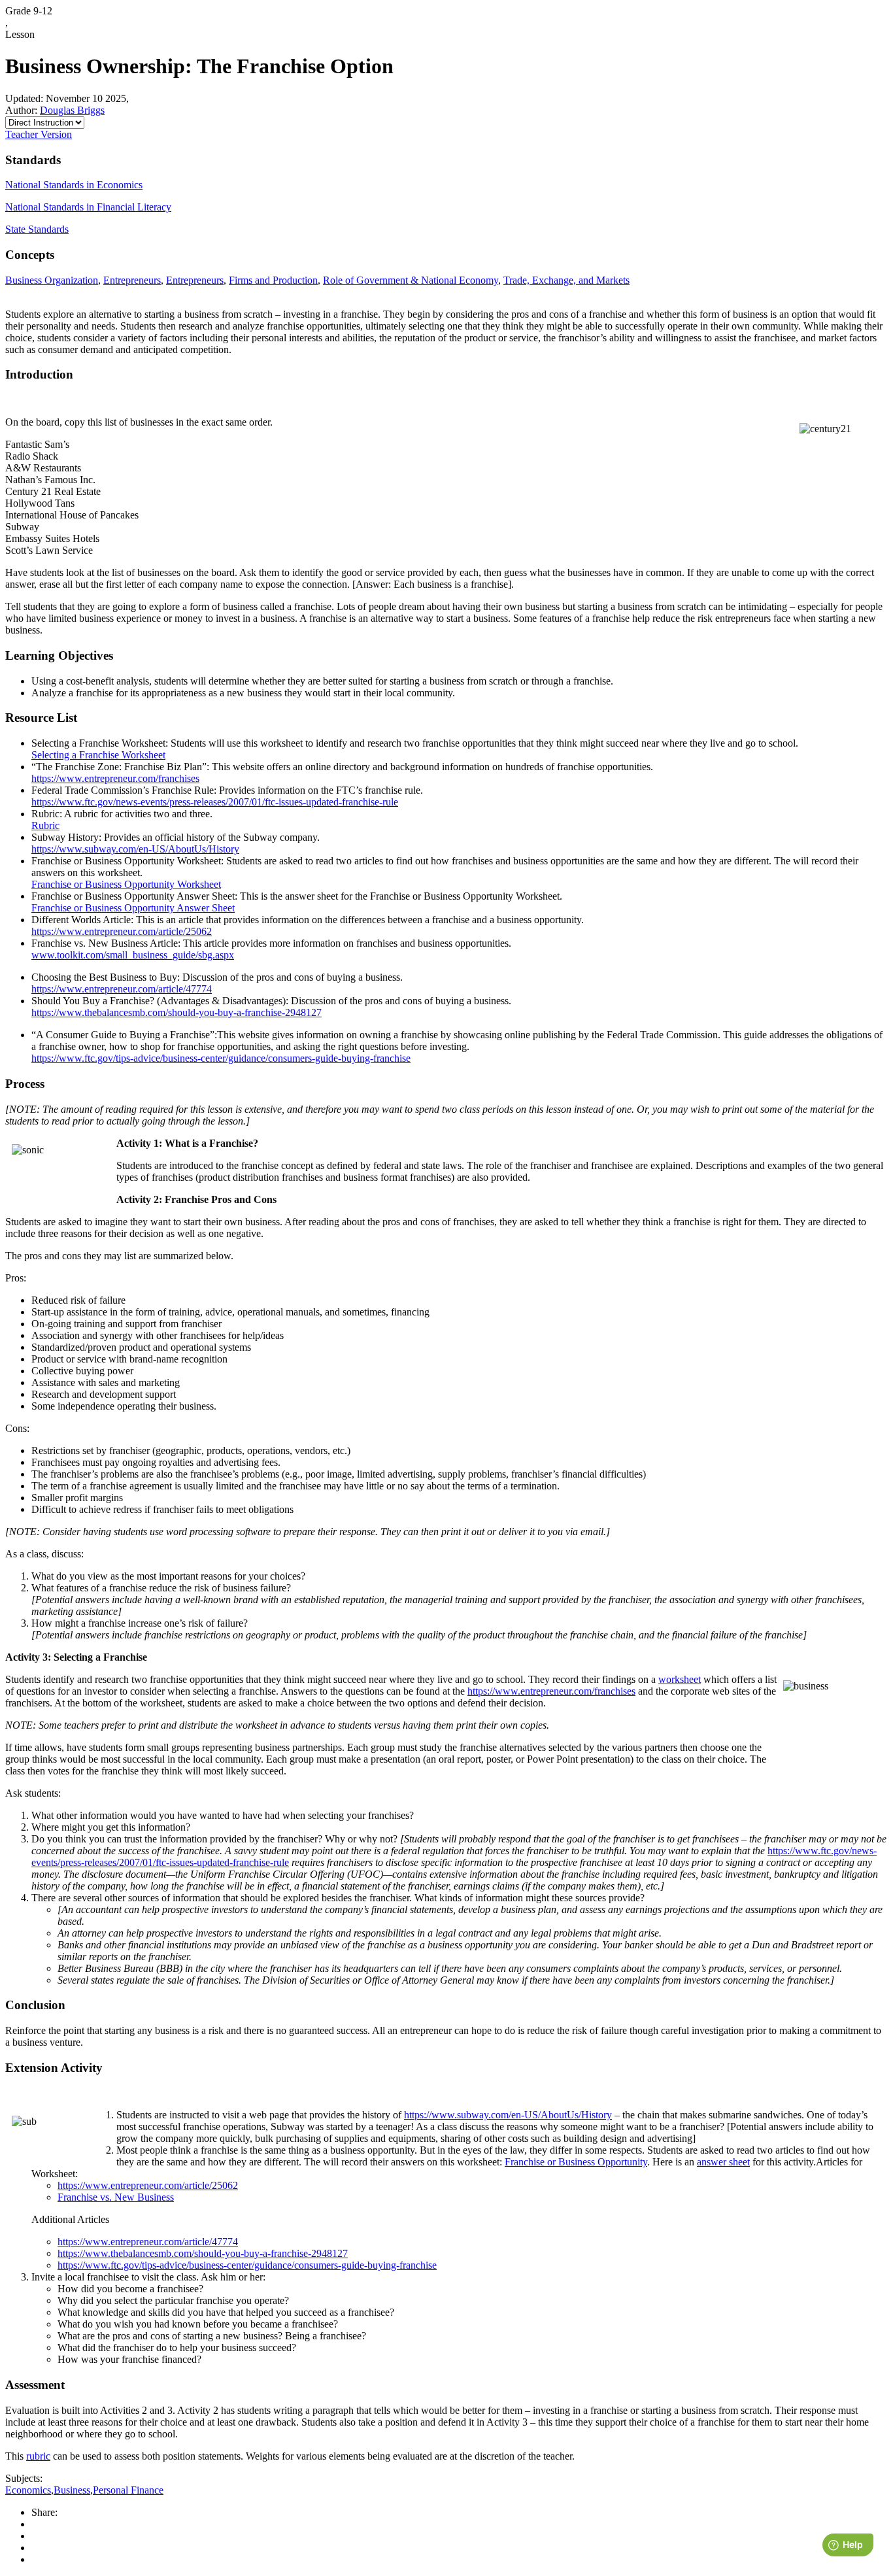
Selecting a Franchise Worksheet (98, 755)
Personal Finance (128, 2490)
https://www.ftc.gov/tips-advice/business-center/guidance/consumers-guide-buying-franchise (221, 1058)
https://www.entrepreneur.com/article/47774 (122, 989)
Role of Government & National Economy (411, 280)
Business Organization (52, 280)
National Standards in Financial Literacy (88, 207)
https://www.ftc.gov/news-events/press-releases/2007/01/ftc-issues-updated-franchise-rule (215, 802)
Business (72, 2490)
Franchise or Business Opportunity (576, 2162)
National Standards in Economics (74, 185)
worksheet (680, 1679)
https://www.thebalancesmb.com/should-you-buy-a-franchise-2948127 (177, 1012)
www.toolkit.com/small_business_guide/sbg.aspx (133, 955)
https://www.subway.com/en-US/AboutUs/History (135, 849)
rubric (38, 2456)
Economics (28, 2490)
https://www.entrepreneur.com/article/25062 (122, 931)
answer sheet (723, 2162)
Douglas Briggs (72, 110)
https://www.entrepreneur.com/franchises (115, 778)
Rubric (45, 825)
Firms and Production (273, 280)
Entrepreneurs (132, 280)
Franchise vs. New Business (116, 2197)
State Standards (37, 229)
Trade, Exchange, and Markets (566, 280)
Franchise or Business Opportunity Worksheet (126, 884)
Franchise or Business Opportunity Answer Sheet (133, 908)
